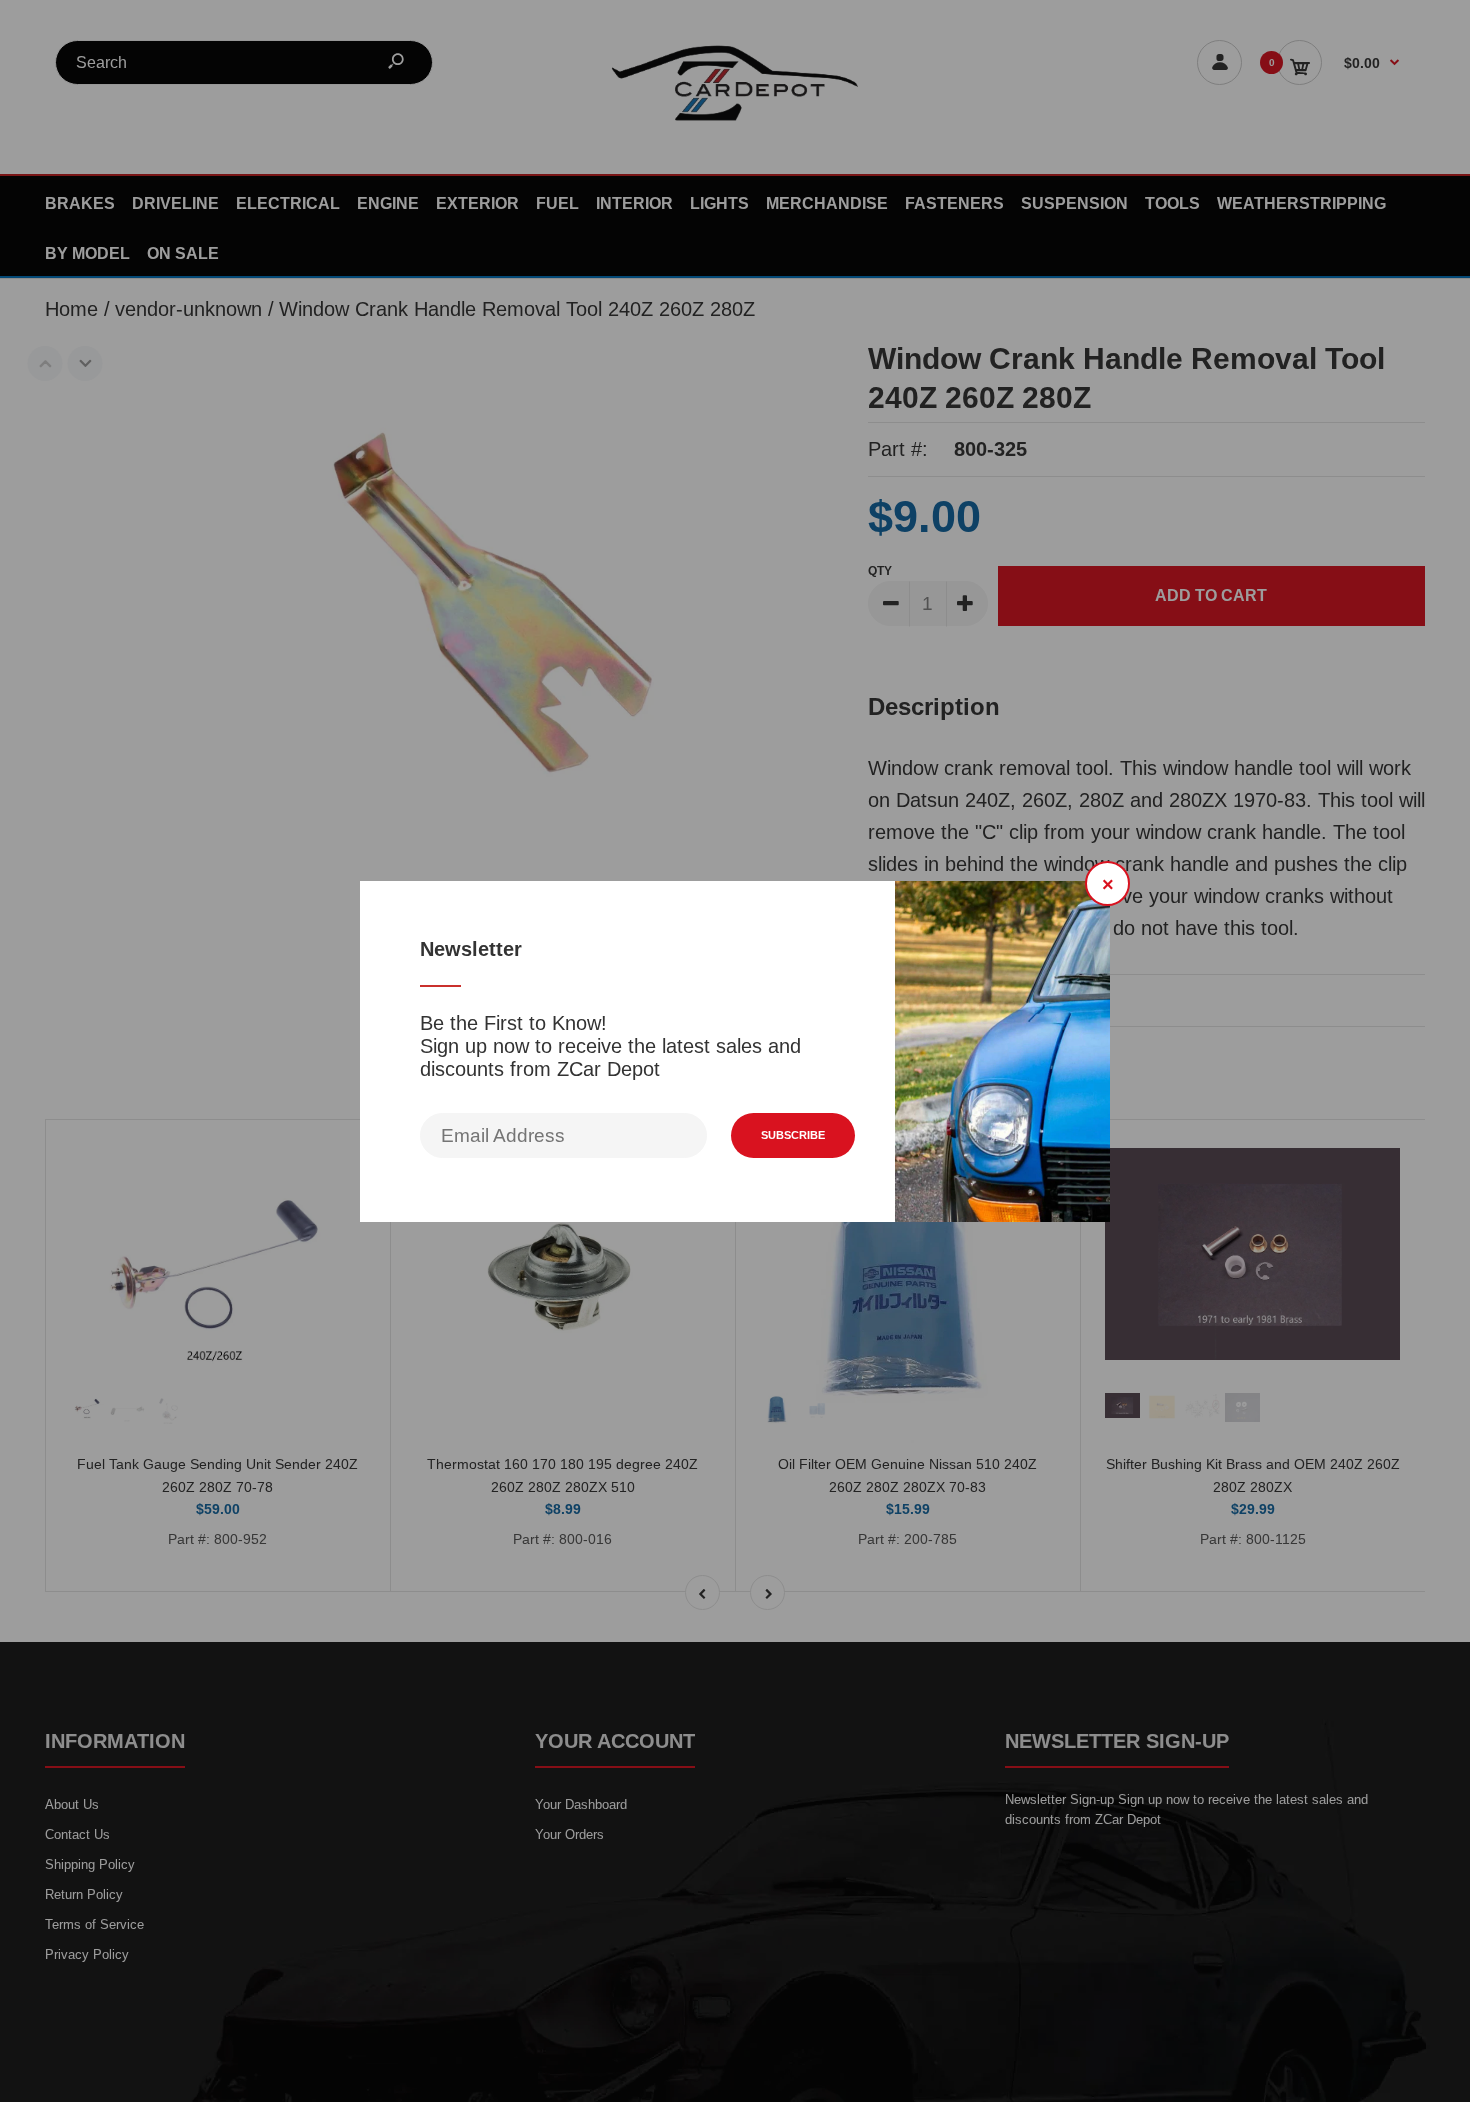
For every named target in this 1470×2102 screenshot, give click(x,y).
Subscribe (793, 1135)
